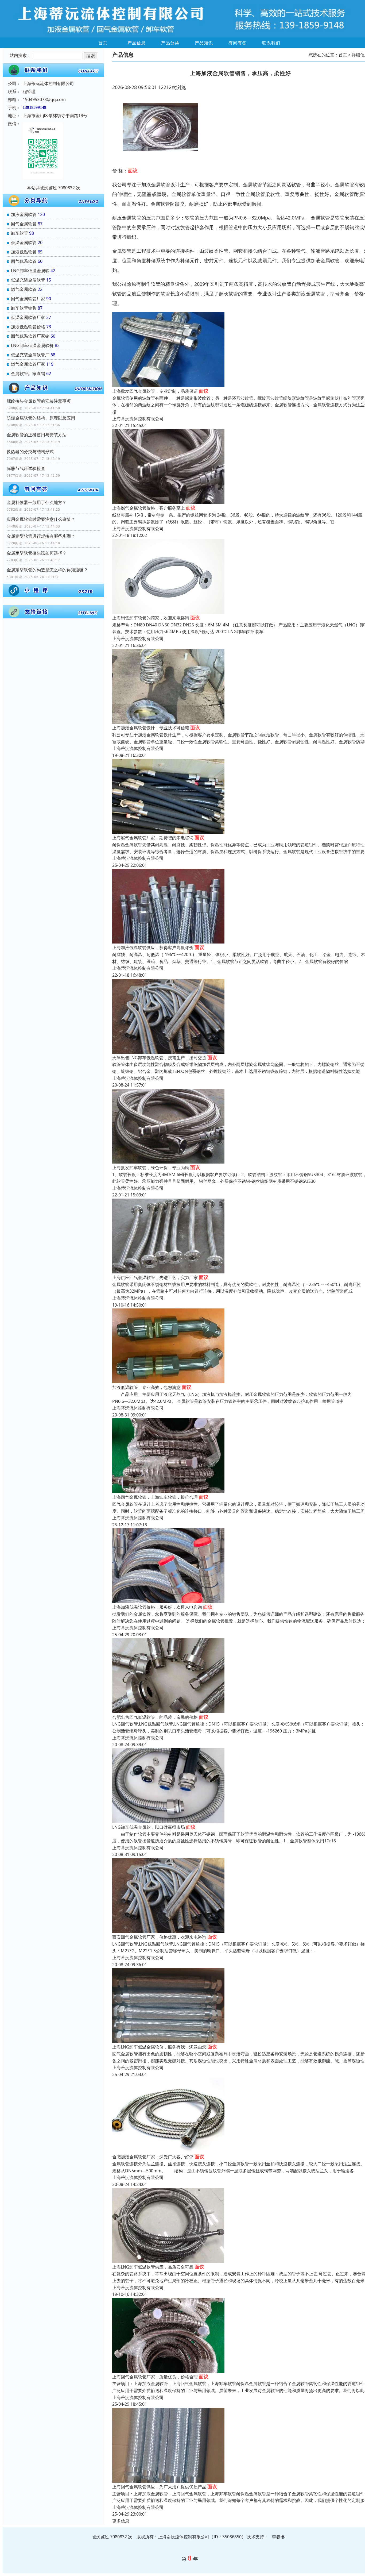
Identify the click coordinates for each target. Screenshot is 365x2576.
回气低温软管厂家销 (30, 336)
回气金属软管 (24, 224)
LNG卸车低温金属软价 (32, 345)
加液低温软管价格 (28, 327)
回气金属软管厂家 (28, 299)
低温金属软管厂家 (28, 317)
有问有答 (238, 43)
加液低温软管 (24, 252)
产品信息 (137, 43)
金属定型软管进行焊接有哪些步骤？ (41, 536)
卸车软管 (20, 233)
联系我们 (271, 43)
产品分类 (170, 43)
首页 (103, 43)
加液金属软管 (24, 214)
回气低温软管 (24, 261)
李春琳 (278, 2537)
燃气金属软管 (24, 289)
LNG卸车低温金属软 (30, 271)
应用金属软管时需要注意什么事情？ (41, 519)
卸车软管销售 (24, 308)
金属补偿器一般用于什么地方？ (37, 502)
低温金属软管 (24, 242)
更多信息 (121, 2521)
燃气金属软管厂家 (28, 364)
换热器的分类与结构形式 (30, 452)
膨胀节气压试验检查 (26, 468)
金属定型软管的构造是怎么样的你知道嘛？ (47, 570)
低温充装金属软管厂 (30, 355)
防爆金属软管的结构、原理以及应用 (41, 418)
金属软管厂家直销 (28, 373)
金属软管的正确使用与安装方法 (37, 435)
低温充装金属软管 (28, 280)
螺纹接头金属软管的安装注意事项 (39, 401)
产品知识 (204, 43)
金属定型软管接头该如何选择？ (37, 553)
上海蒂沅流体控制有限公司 (138, 419)
